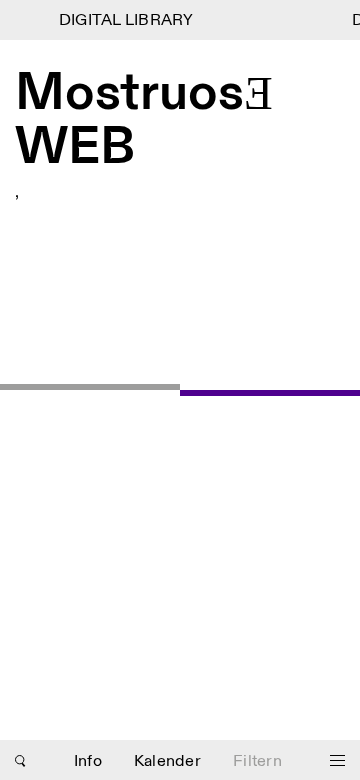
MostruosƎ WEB (144, 122)
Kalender (167, 761)
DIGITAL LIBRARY (124, 20)
